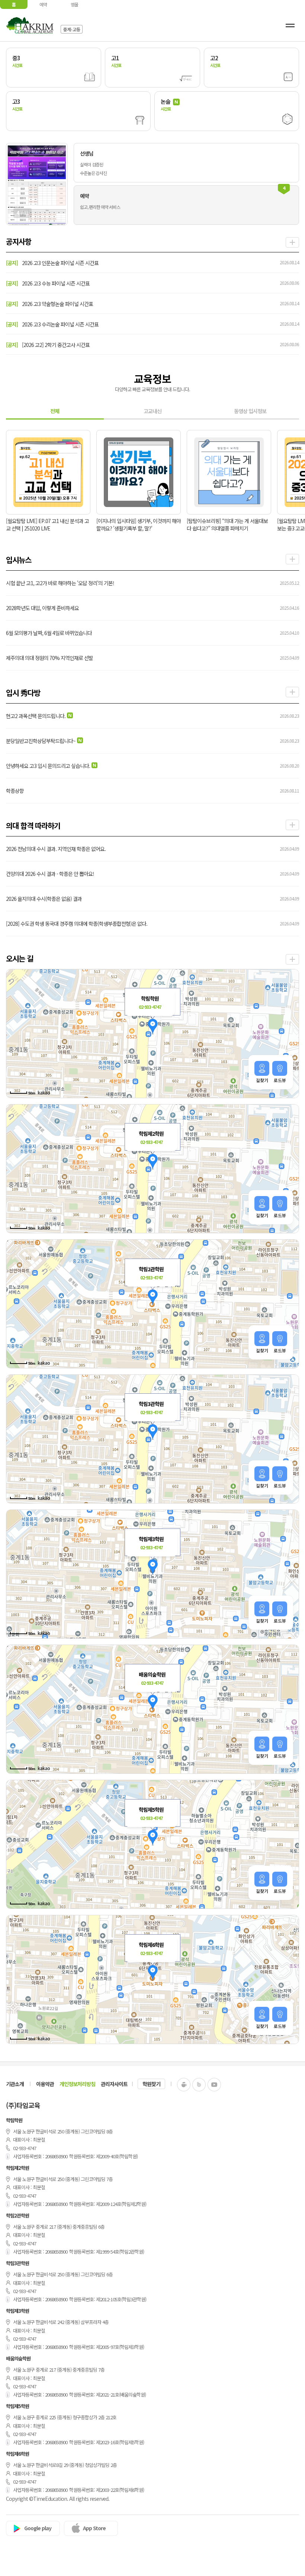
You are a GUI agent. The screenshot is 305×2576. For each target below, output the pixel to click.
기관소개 (15, 2084)
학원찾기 (151, 2084)
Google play (38, 2528)
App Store (94, 2528)
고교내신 (152, 411)
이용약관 (45, 2084)
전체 (55, 411)
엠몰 (74, 4)
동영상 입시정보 (250, 411)
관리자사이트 (114, 2084)
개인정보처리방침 (77, 2084)
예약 (43, 4)
